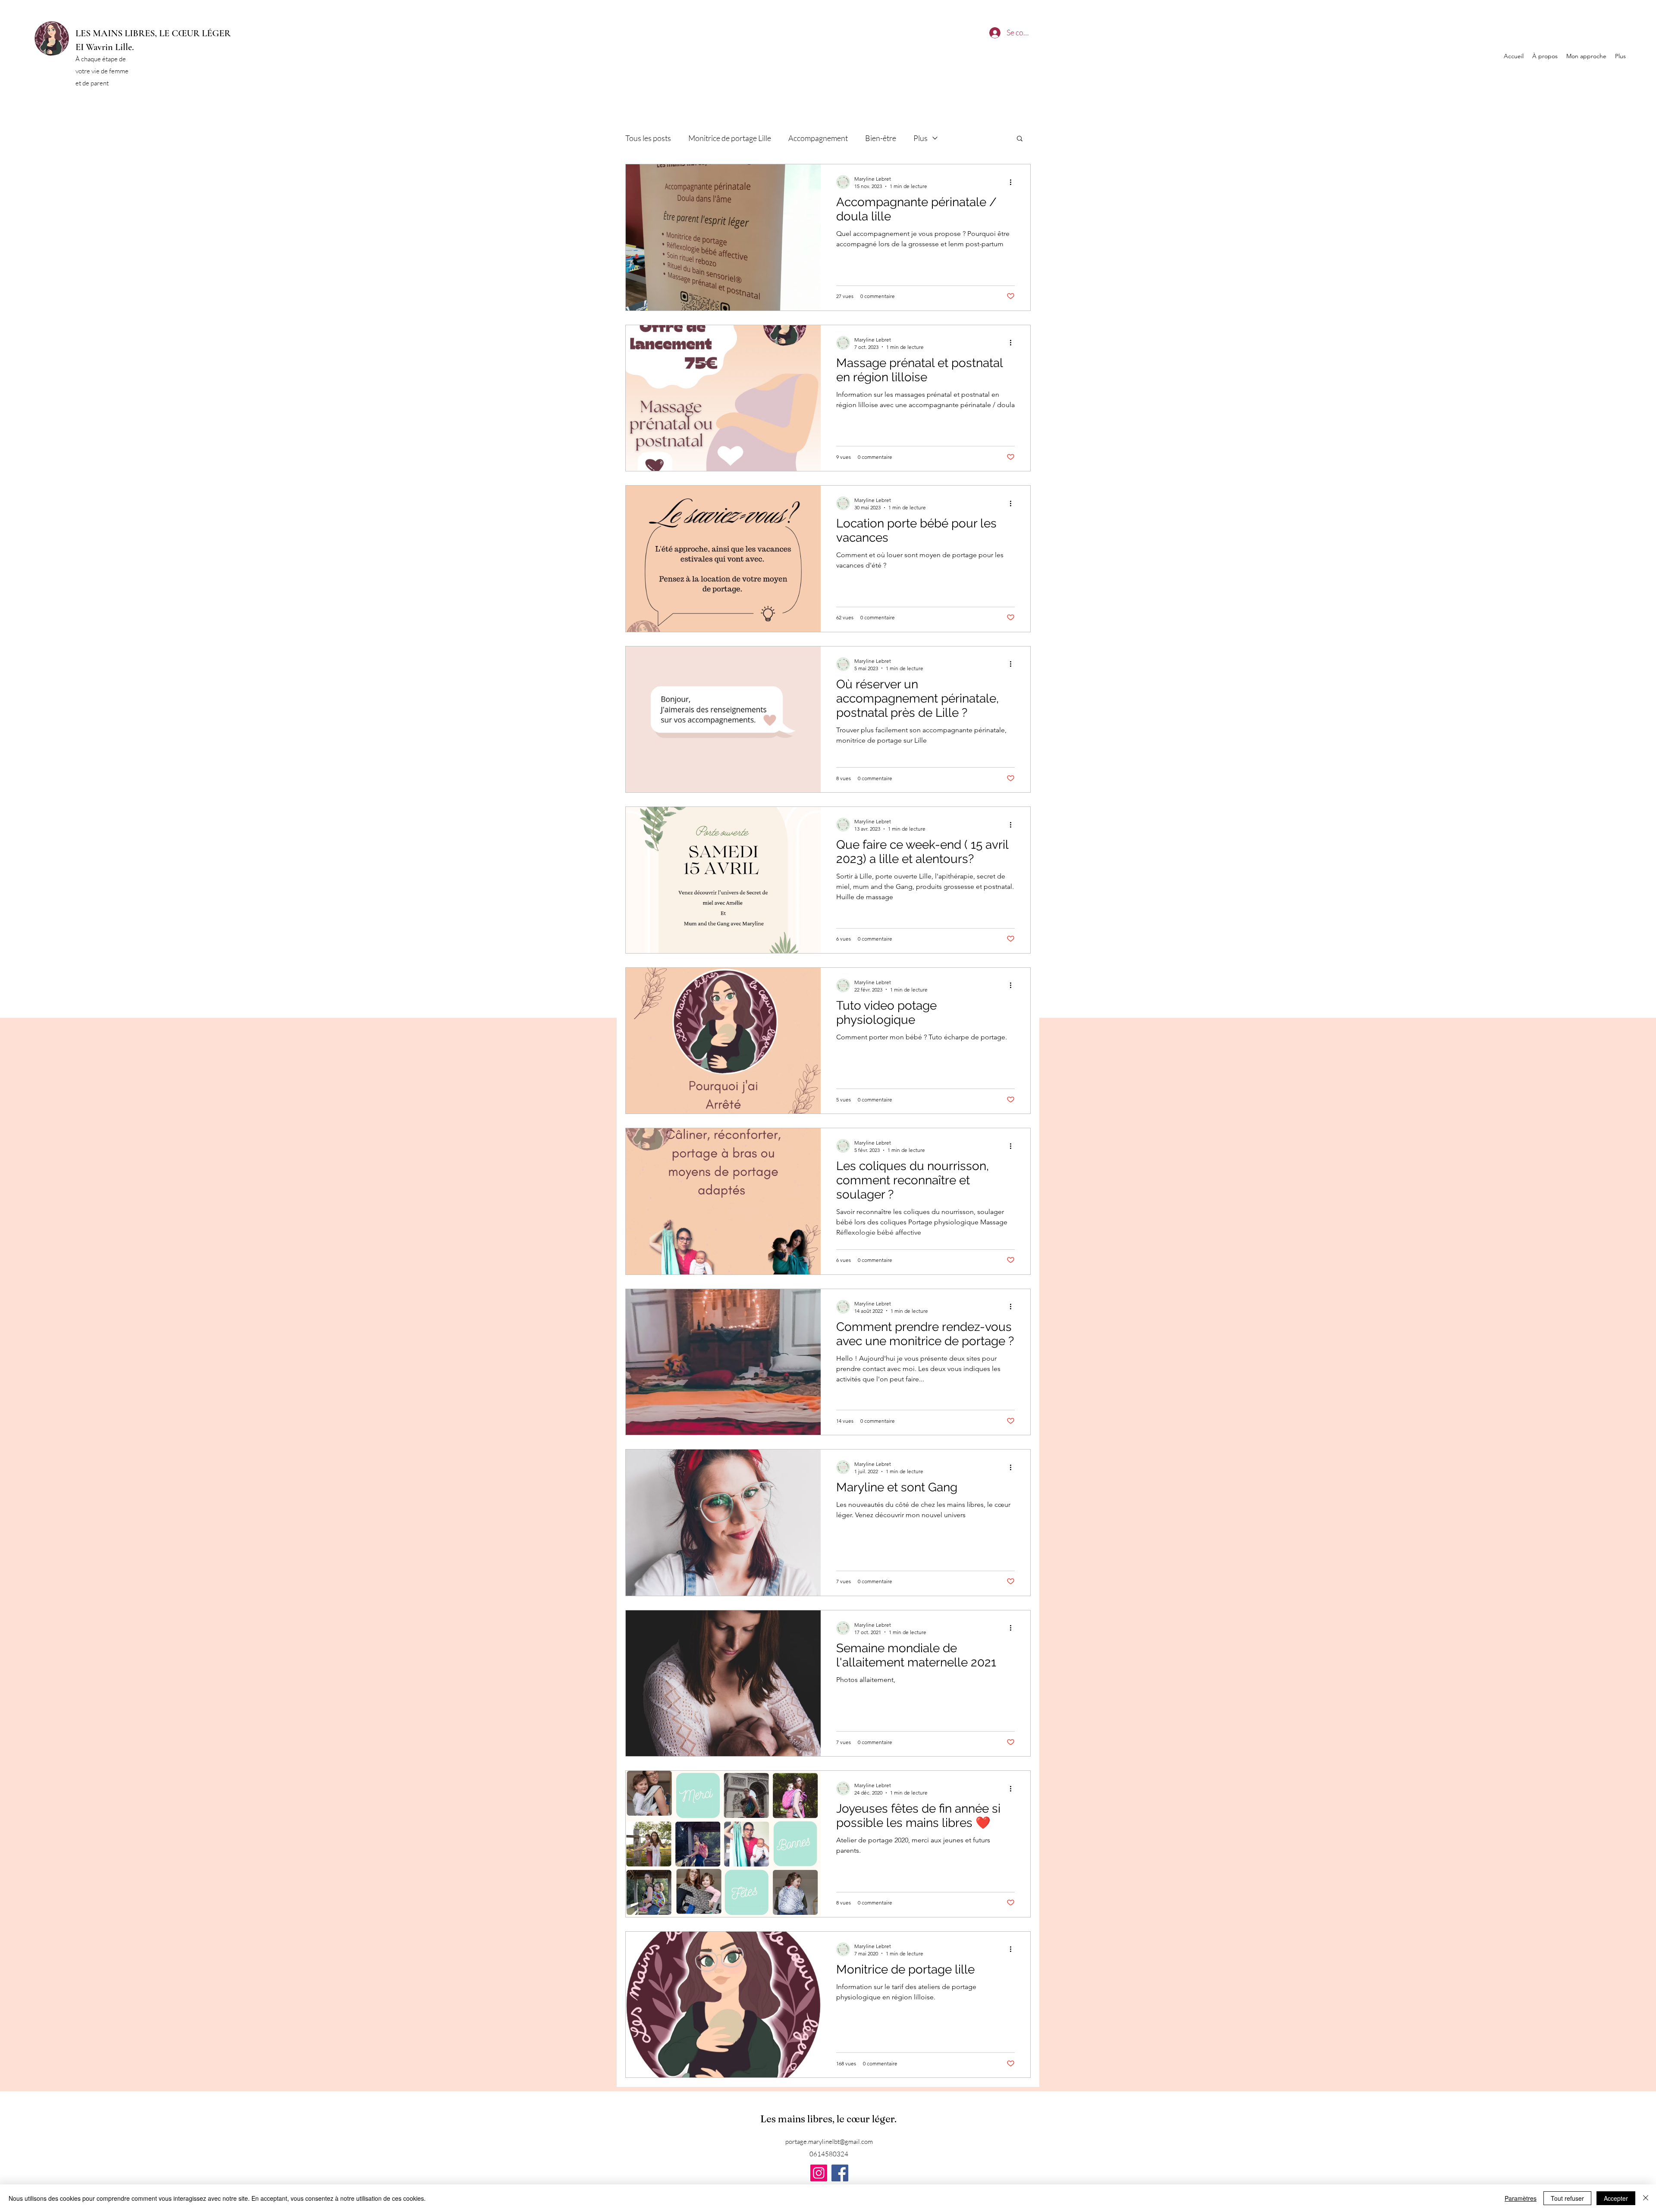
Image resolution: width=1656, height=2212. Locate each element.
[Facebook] (840, 2173)
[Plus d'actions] (1013, 182)
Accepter (1616, 2198)
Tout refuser (1567, 2198)
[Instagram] (819, 2173)
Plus (921, 138)
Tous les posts (648, 138)
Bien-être (881, 138)
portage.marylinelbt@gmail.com (829, 2141)
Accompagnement (818, 138)
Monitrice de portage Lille (730, 138)
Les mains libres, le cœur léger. (830, 2119)
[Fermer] (1646, 2198)
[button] (1020, 139)
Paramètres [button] (1521, 2198)
